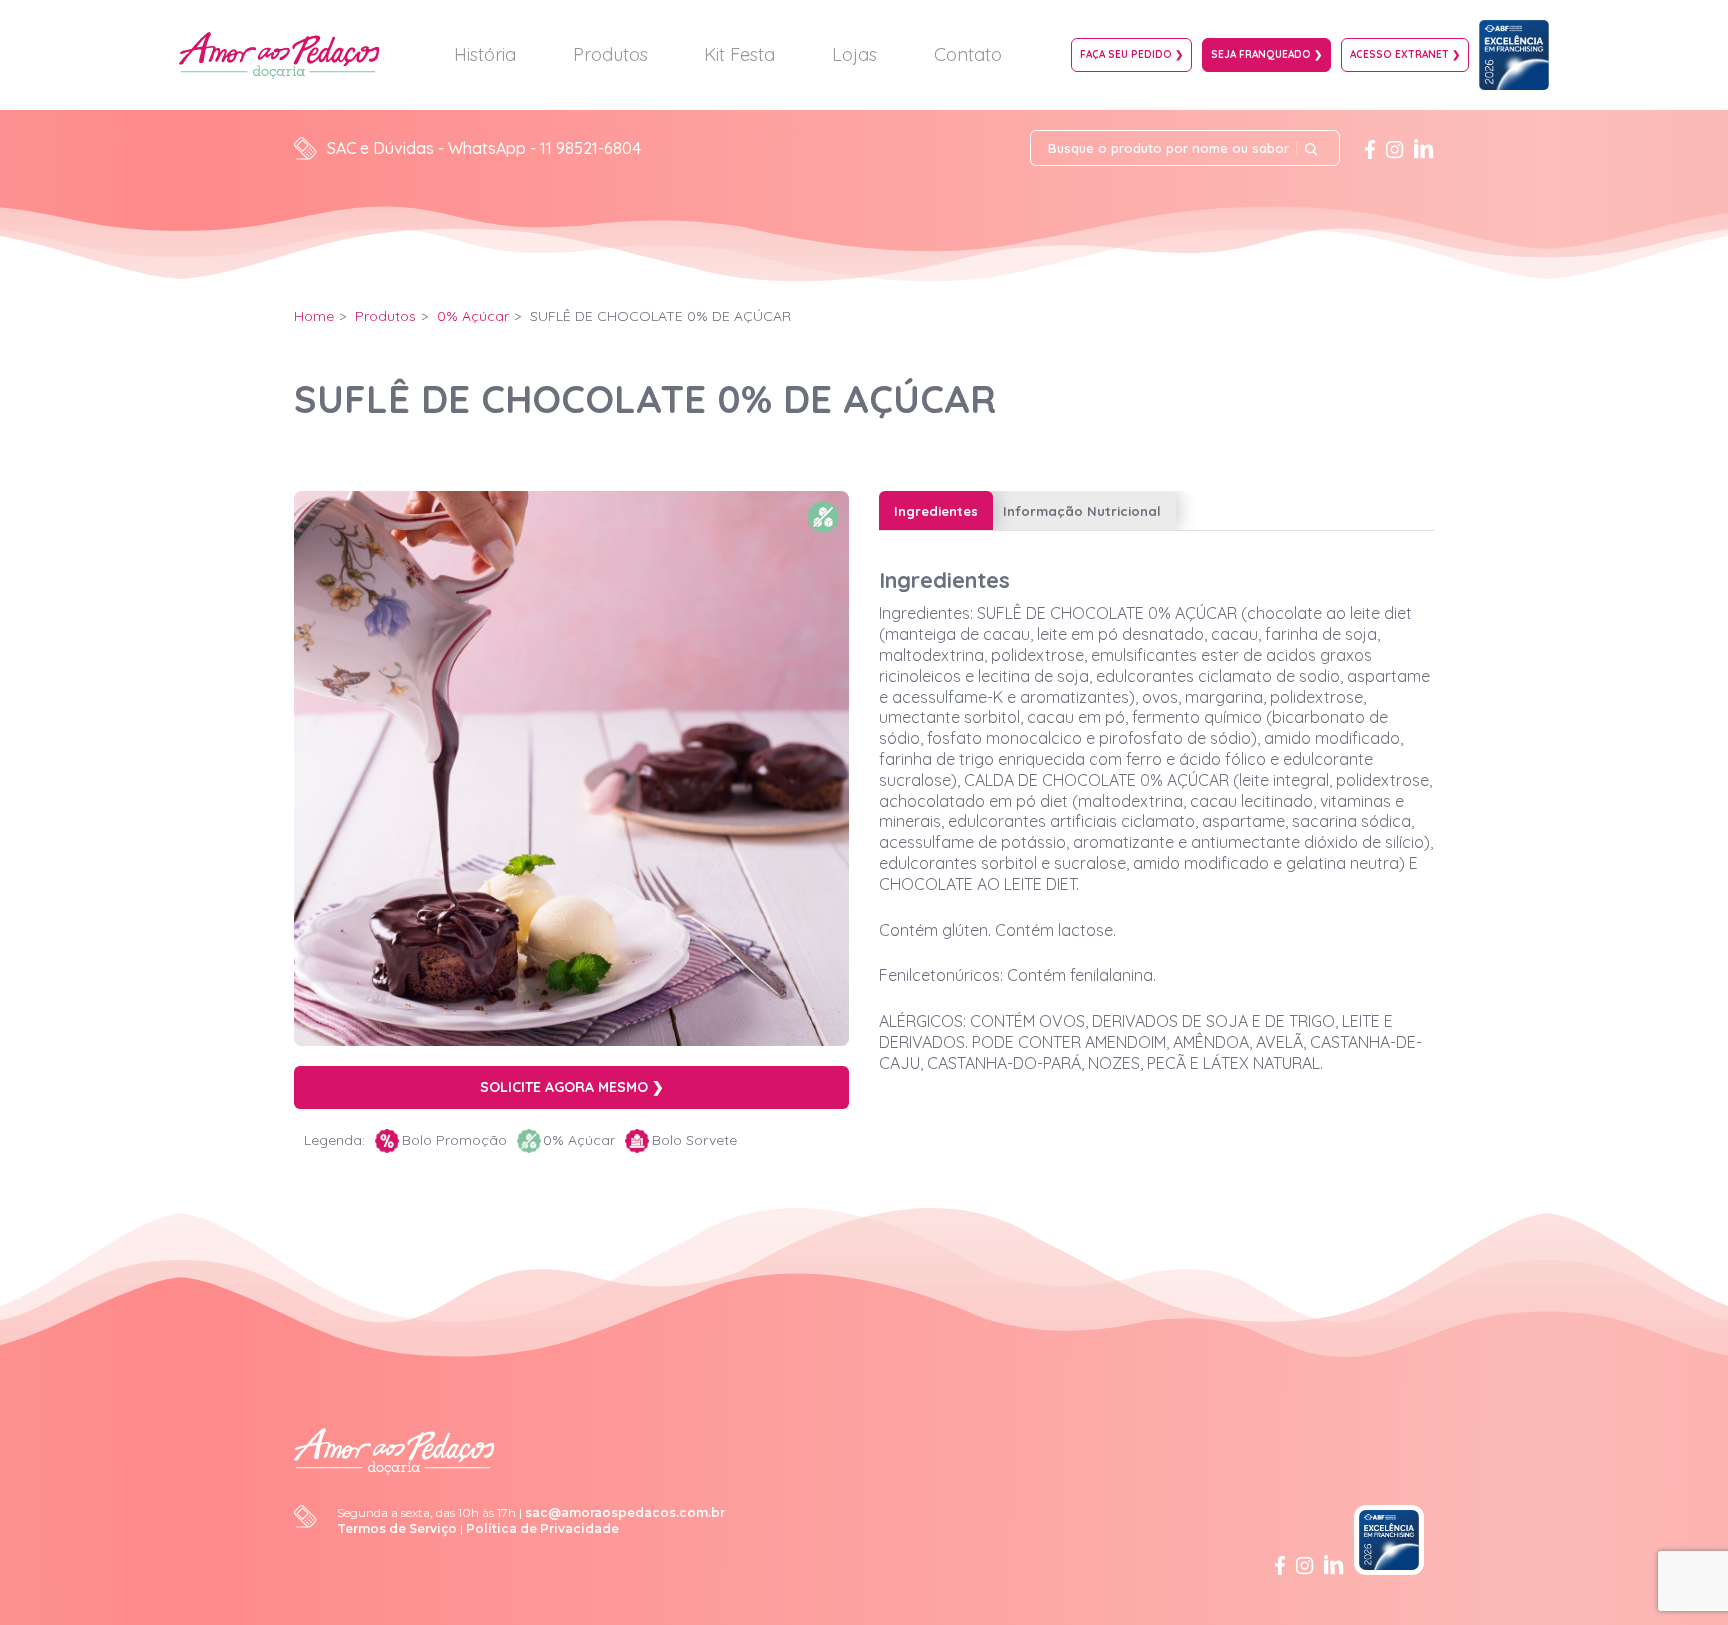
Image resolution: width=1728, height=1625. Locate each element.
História (485, 54)
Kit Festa (739, 54)
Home (314, 316)
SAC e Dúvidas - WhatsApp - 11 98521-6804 (484, 148)
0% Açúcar (473, 316)
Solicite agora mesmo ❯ (572, 1087)
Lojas (854, 54)
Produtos (610, 54)
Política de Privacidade (542, 1528)
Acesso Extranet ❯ (1405, 54)
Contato (968, 54)
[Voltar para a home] (394, 1450)
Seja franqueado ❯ (1266, 54)
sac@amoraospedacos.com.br (625, 1512)
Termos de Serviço (397, 1528)
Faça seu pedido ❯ (1131, 54)
